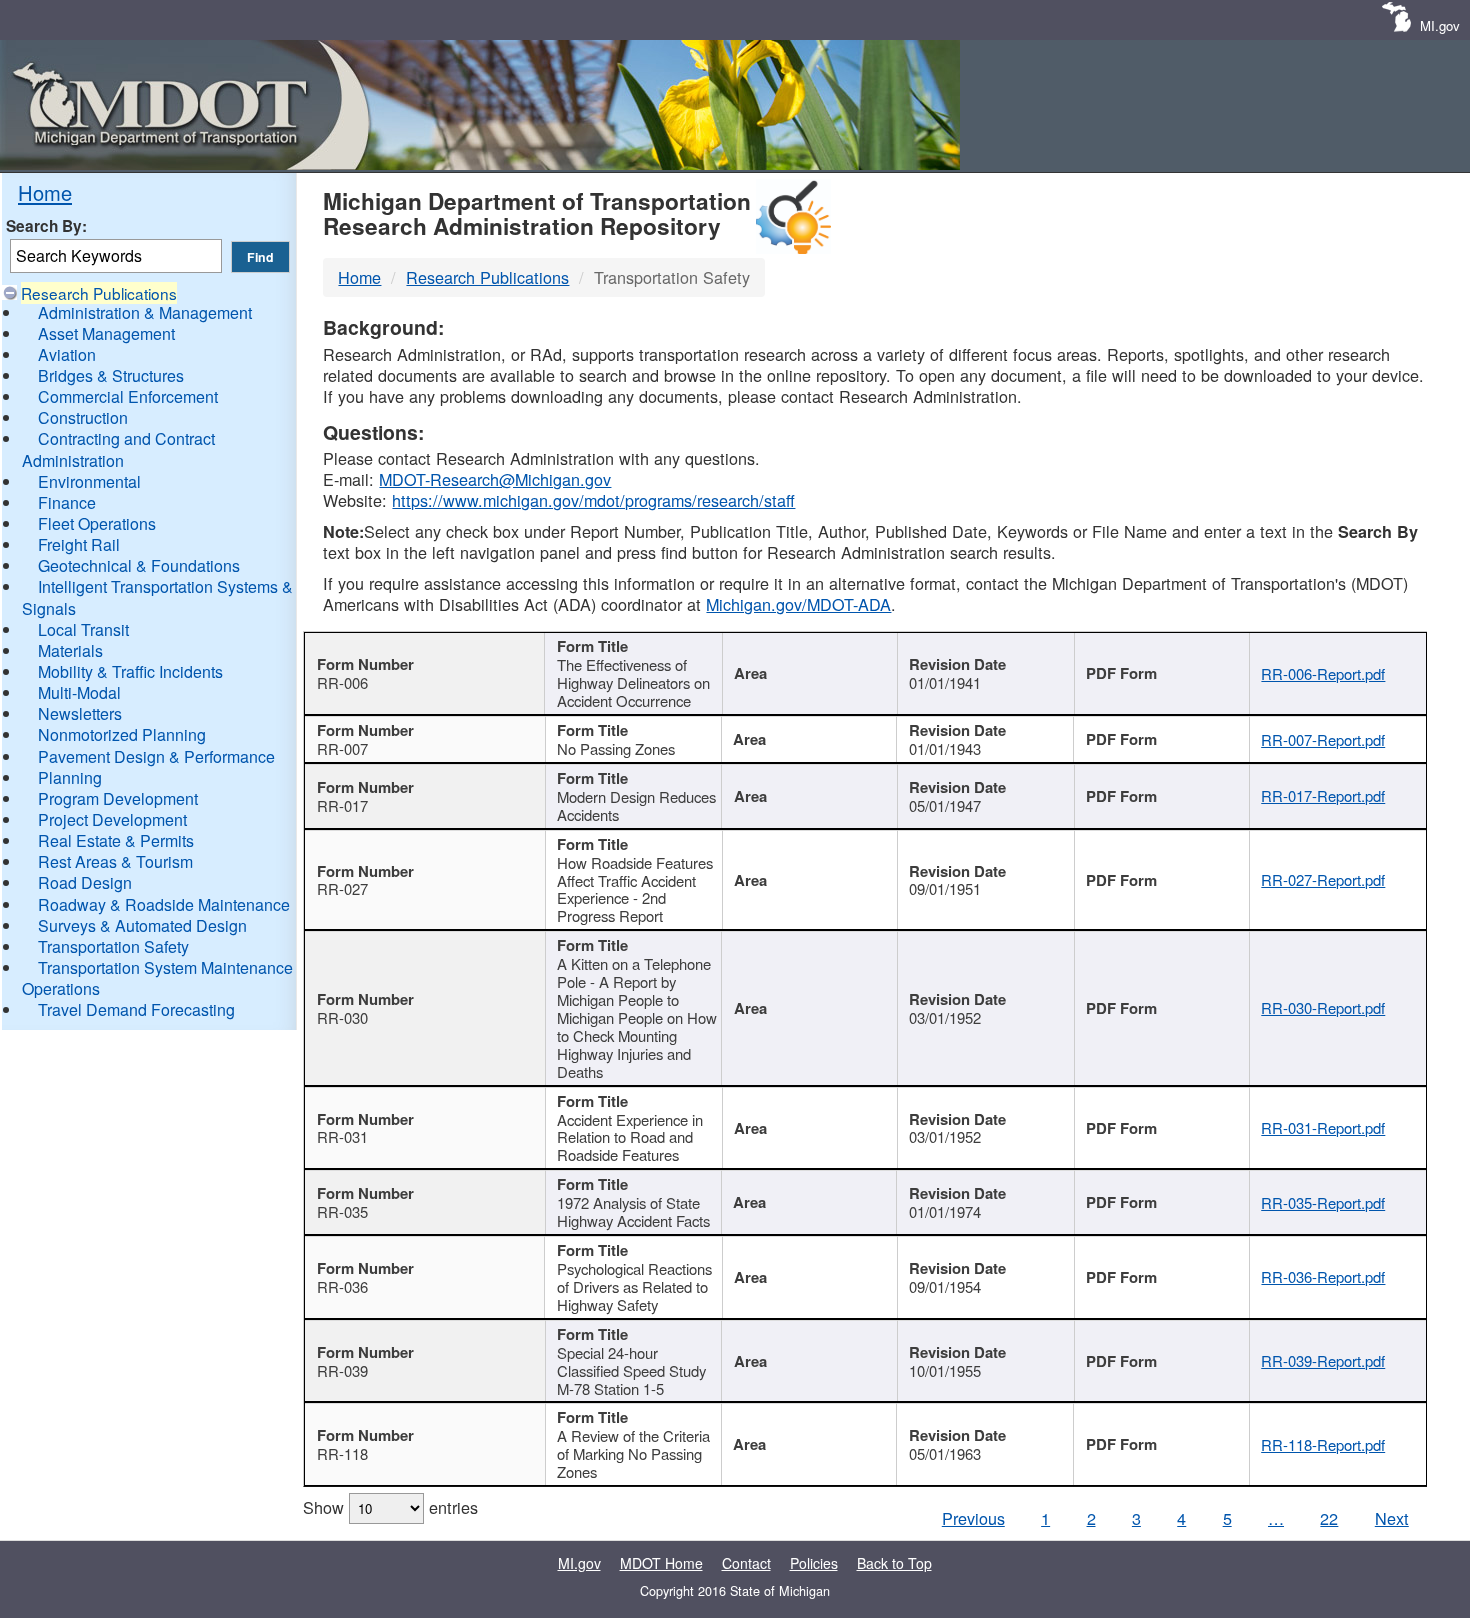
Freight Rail (79, 544)
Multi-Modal (79, 692)
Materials (70, 650)
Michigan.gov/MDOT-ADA (798, 604)
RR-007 (342, 748)
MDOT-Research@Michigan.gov (495, 479)
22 (1329, 1518)
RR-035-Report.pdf (1323, 1202)
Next (1392, 1518)
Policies (814, 1563)
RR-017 (342, 805)
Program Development (118, 798)
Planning (70, 777)
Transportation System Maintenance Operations (157, 978)
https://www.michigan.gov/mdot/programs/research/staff (593, 500)
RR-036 (342, 1286)
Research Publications (99, 293)
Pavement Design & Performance (156, 756)
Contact (746, 1563)
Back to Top (894, 1563)
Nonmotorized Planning (122, 734)
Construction (83, 417)
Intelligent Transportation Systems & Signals (157, 597)
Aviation (67, 354)
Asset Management (106, 333)
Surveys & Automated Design (142, 925)
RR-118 (342, 1453)
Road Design (85, 882)
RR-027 (342, 888)
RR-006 (342, 682)
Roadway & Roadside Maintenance (164, 904)
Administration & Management (145, 312)
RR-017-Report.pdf (1323, 795)
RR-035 (342, 1211)
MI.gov (1440, 25)
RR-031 (342, 1136)
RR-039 (342, 1370)
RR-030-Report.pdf (1323, 1007)
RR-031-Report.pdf (1323, 1127)
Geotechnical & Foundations (139, 565)
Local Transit (83, 629)
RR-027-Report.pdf (1323, 879)
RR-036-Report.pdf (1323, 1276)
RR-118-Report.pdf (1323, 1444)
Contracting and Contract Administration (118, 449)
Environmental (89, 481)
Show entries (390, 1507)
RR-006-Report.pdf (1323, 673)
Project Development (112, 819)
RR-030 (342, 1017)
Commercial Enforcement (128, 396)
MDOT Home (661, 1563)
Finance (67, 502)
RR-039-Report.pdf (1323, 1360)
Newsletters (80, 713)
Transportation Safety (113, 946)
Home (45, 192)
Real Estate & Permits (116, 840)
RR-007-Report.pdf (1323, 739)
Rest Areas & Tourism (115, 861)
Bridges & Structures (111, 375)
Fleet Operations (97, 523)
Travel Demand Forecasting (136, 1009)
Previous (973, 1518)
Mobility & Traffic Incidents (130, 671)
